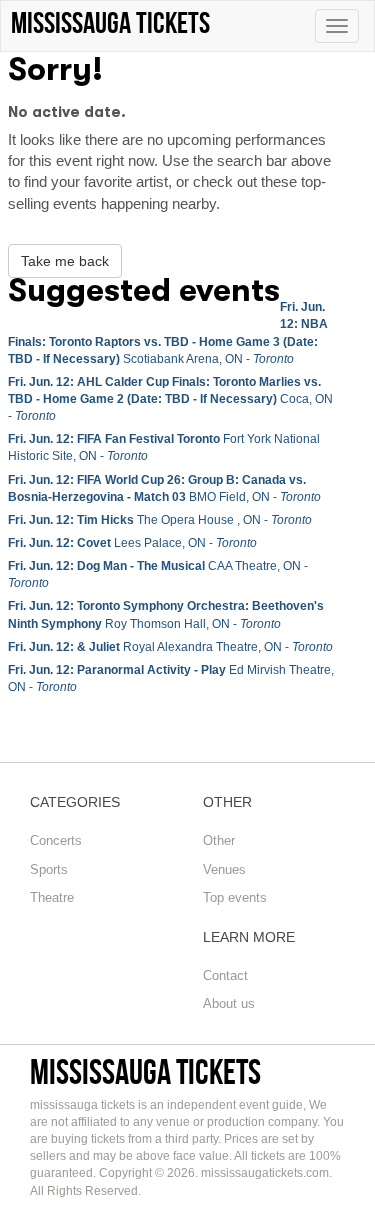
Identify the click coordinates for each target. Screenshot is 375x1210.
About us (229, 1003)
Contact (225, 975)
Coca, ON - (170, 399)
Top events (235, 897)
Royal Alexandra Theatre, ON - (170, 647)
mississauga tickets (145, 1071)
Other (219, 840)
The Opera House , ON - (160, 520)
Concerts (56, 840)
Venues (224, 869)
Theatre (52, 897)
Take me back (65, 261)
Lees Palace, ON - (132, 543)
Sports (49, 869)
